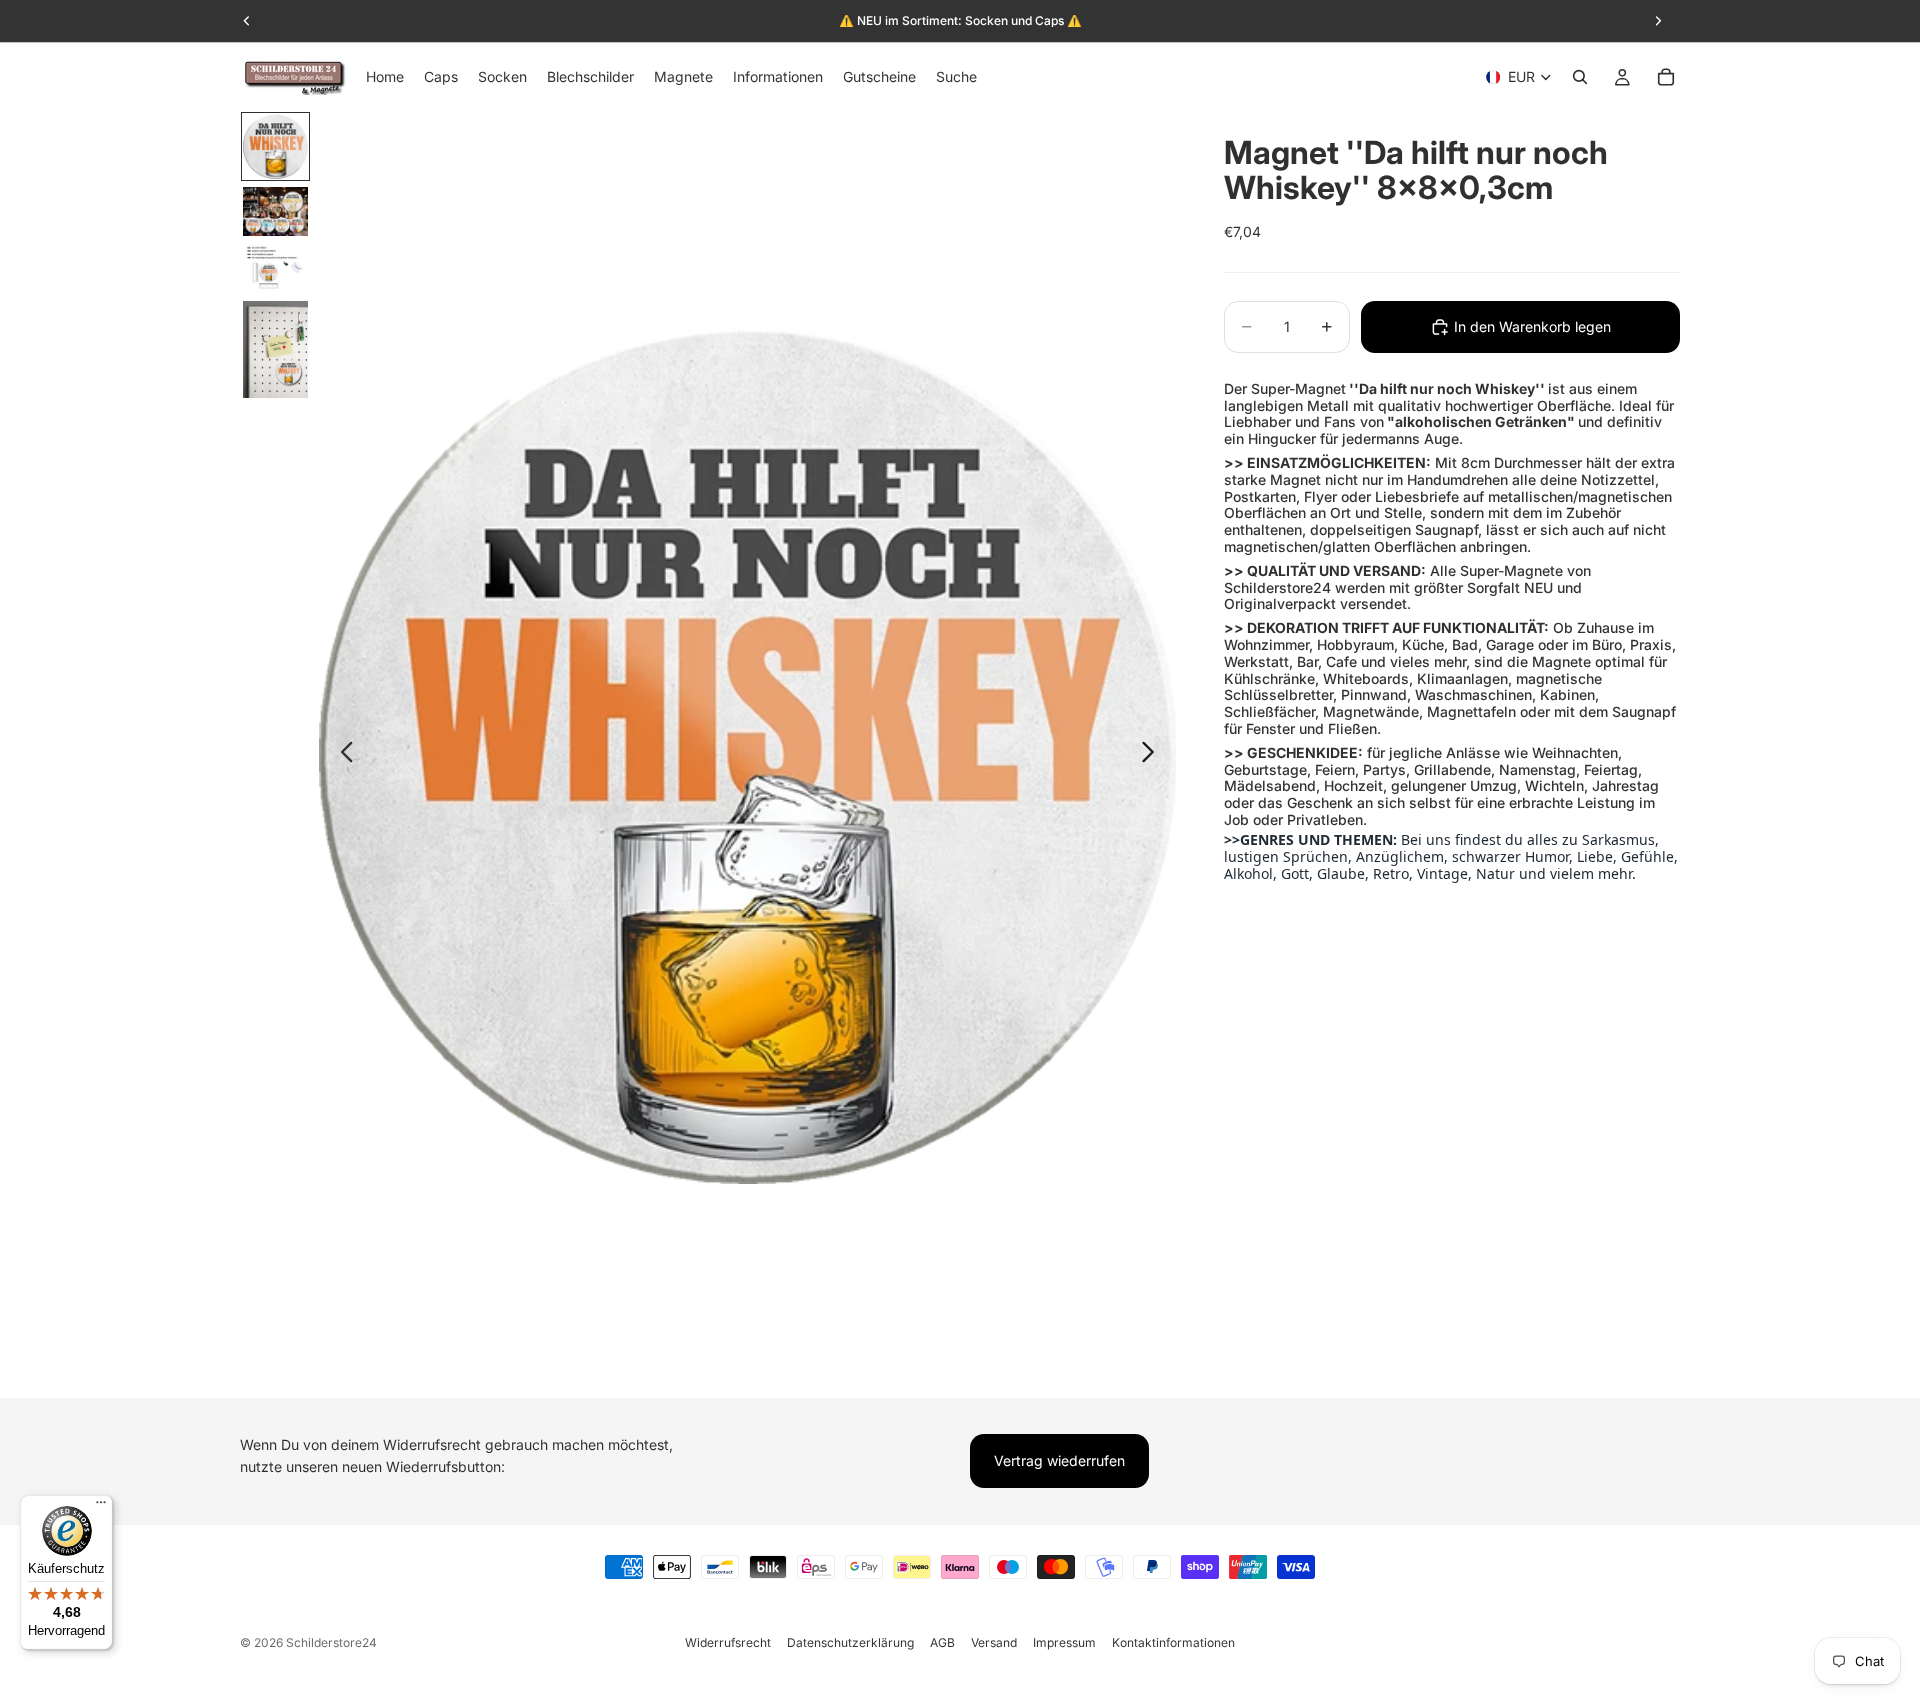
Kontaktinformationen (1173, 1642)
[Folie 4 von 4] (275, 350)
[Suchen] (1580, 77)
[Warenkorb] (1666, 77)
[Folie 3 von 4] (275, 268)
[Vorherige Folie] (341, 755)
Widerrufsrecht (728, 1642)
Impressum (1064, 1642)
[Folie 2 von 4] (275, 211)
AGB (942, 1642)
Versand (994, 1642)
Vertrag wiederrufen (1059, 1460)
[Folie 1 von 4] (275, 146)
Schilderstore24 (331, 1642)
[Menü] (101, 1507)
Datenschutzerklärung (850, 1642)
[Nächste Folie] (1153, 755)
